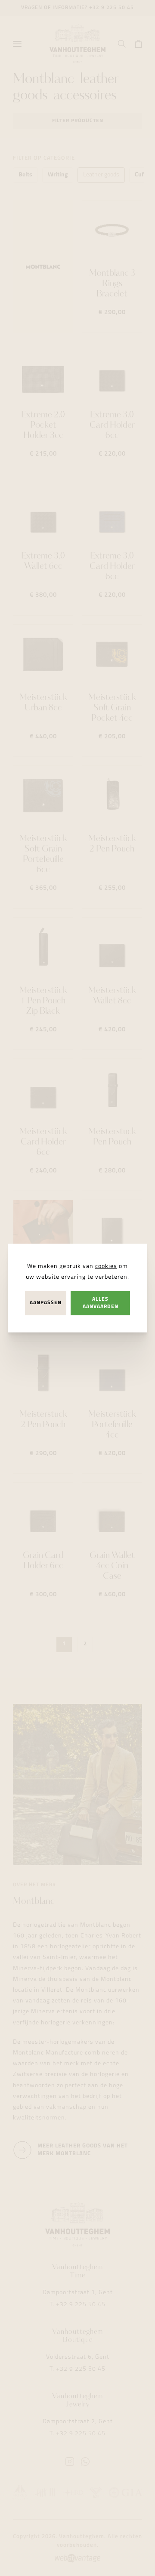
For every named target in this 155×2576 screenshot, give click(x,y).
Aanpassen (46, 1303)
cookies (106, 1266)
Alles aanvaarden (101, 1303)
